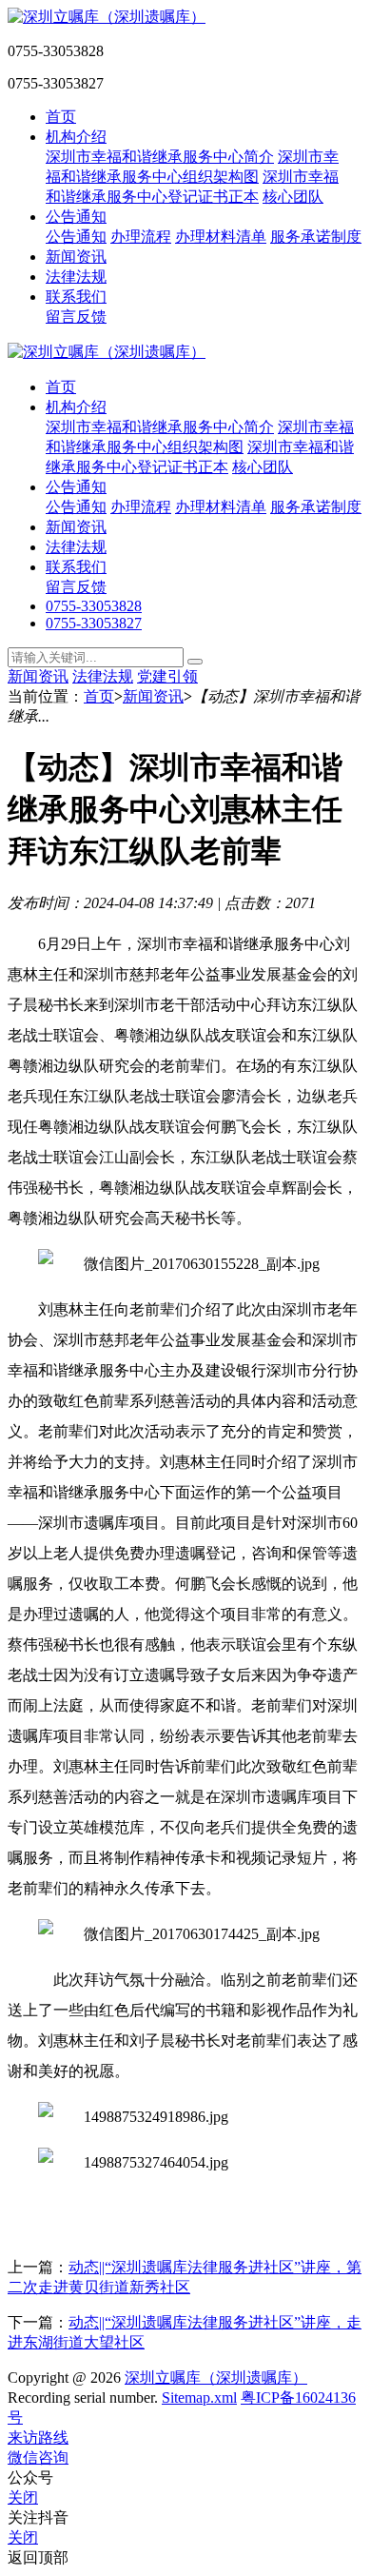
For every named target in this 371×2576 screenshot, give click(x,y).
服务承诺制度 (316, 237)
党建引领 (167, 676)
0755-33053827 (94, 623)
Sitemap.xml (199, 2398)
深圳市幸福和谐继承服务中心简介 (160, 157)
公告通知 (76, 217)
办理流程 (141, 237)
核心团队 (293, 197)
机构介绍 (76, 137)
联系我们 (76, 297)
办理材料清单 (221, 237)
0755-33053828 (94, 606)
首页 (61, 117)
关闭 (23, 2497)
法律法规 (76, 277)
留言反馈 (76, 317)
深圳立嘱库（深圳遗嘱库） (216, 2378)
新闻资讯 (76, 257)
